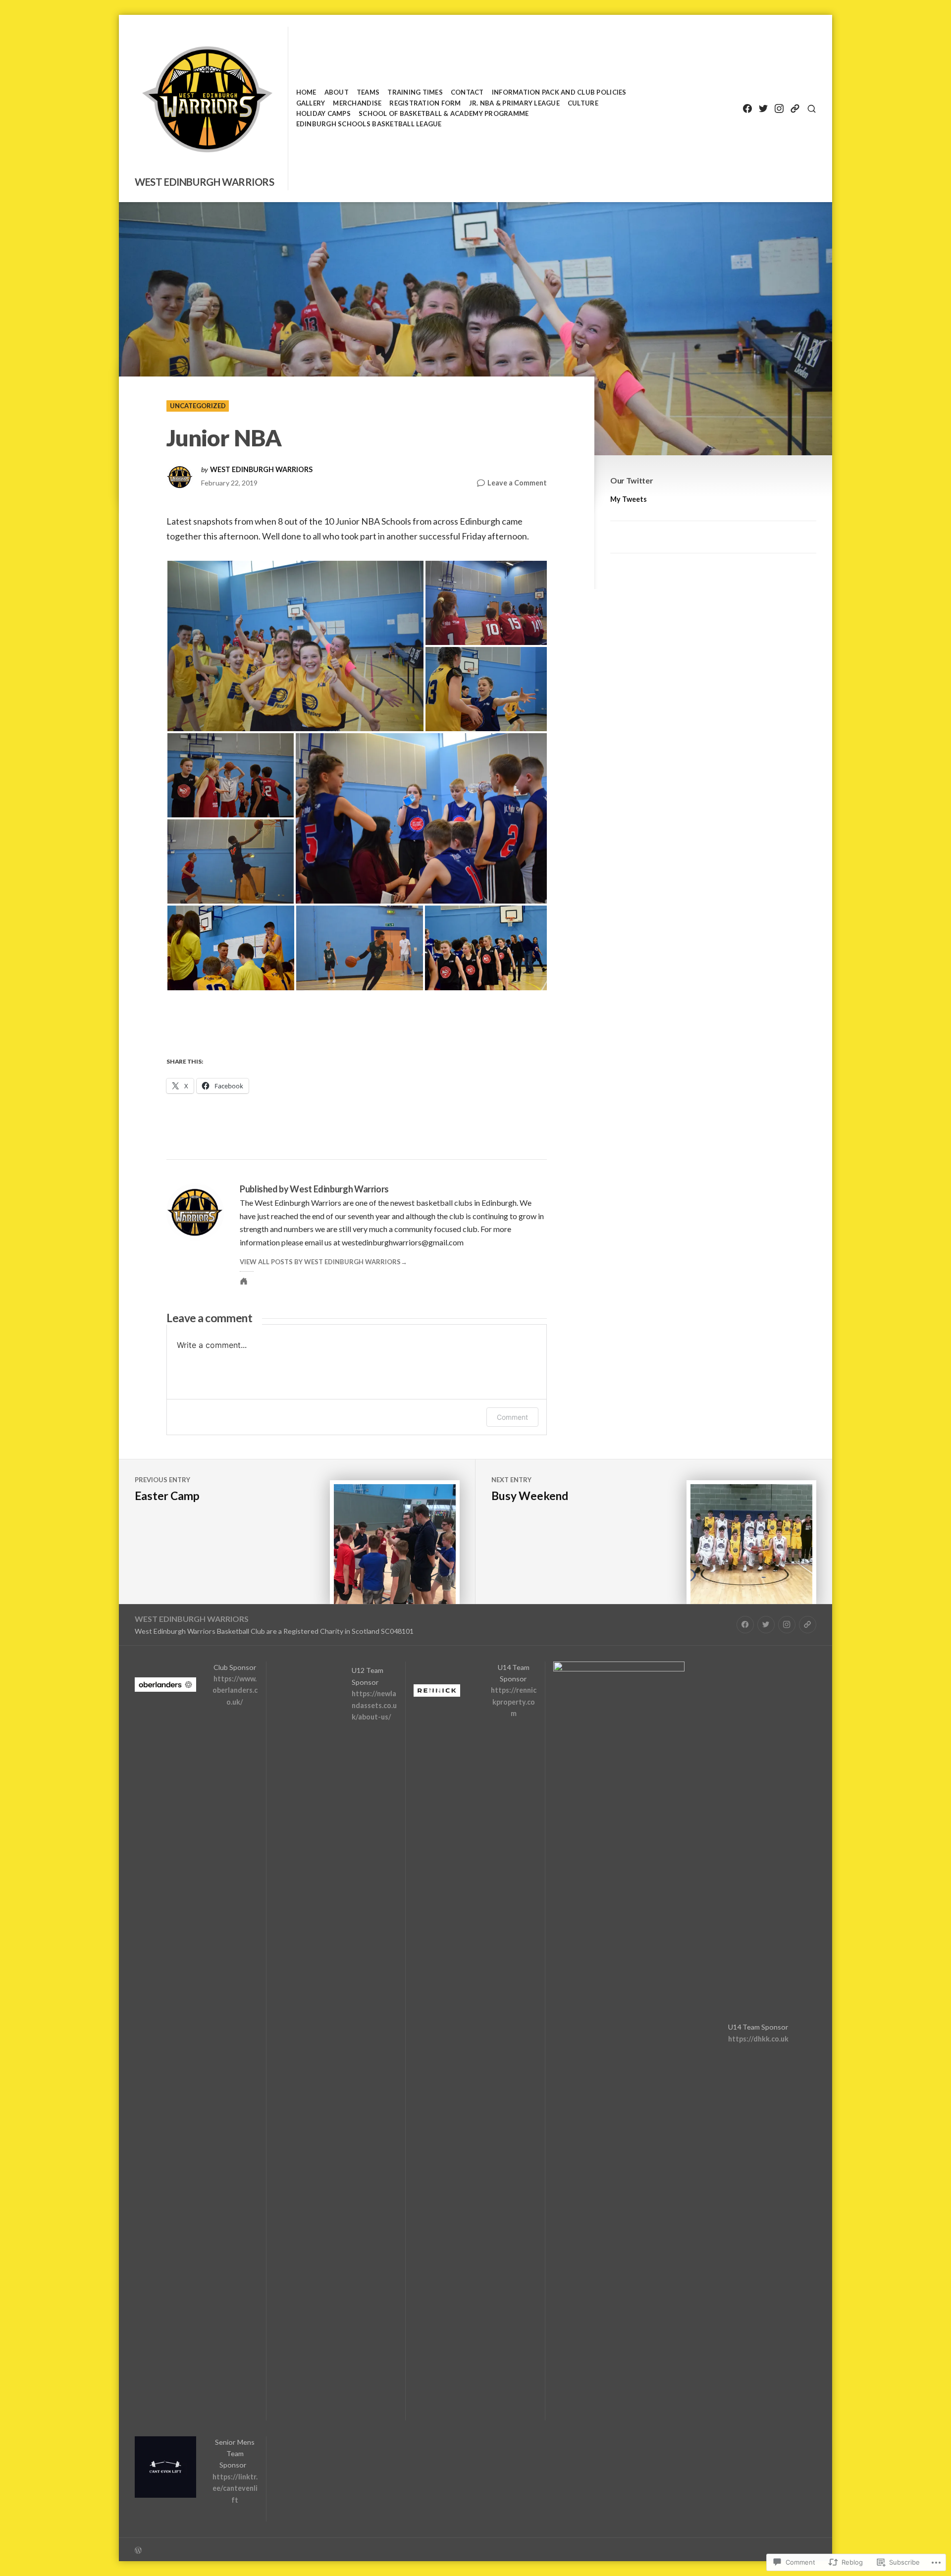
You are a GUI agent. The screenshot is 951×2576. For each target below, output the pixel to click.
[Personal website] (244, 1281)
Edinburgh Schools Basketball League (369, 124)
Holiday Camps (323, 113)
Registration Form (425, 103)
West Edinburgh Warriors (205, 182)
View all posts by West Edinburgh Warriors (320, 1262)
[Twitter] (763, 109)
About (337, 92)
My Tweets (629, 499)
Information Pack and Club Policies (559, 92)
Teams (368, 92)
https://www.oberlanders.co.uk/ (235, 1690)
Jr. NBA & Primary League (514, 103)
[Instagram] (779, 109)
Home (306, 92)
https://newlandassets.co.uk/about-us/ (374, 1705)
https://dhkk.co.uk (758, 2039)
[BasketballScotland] (795, 109)
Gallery (311, 103)
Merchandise (357, 103)
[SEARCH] (812, 109)
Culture (583, 103)
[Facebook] (747, 109)
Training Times (415, 92)
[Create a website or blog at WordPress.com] (305, 2549)
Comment (512, 1417)
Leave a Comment (517, 483)
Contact (467, 92)
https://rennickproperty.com (514, 1702)
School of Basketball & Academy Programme (444, 113)
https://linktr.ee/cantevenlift (235, 2488)
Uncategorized (198, 406)
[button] (295, 646)
